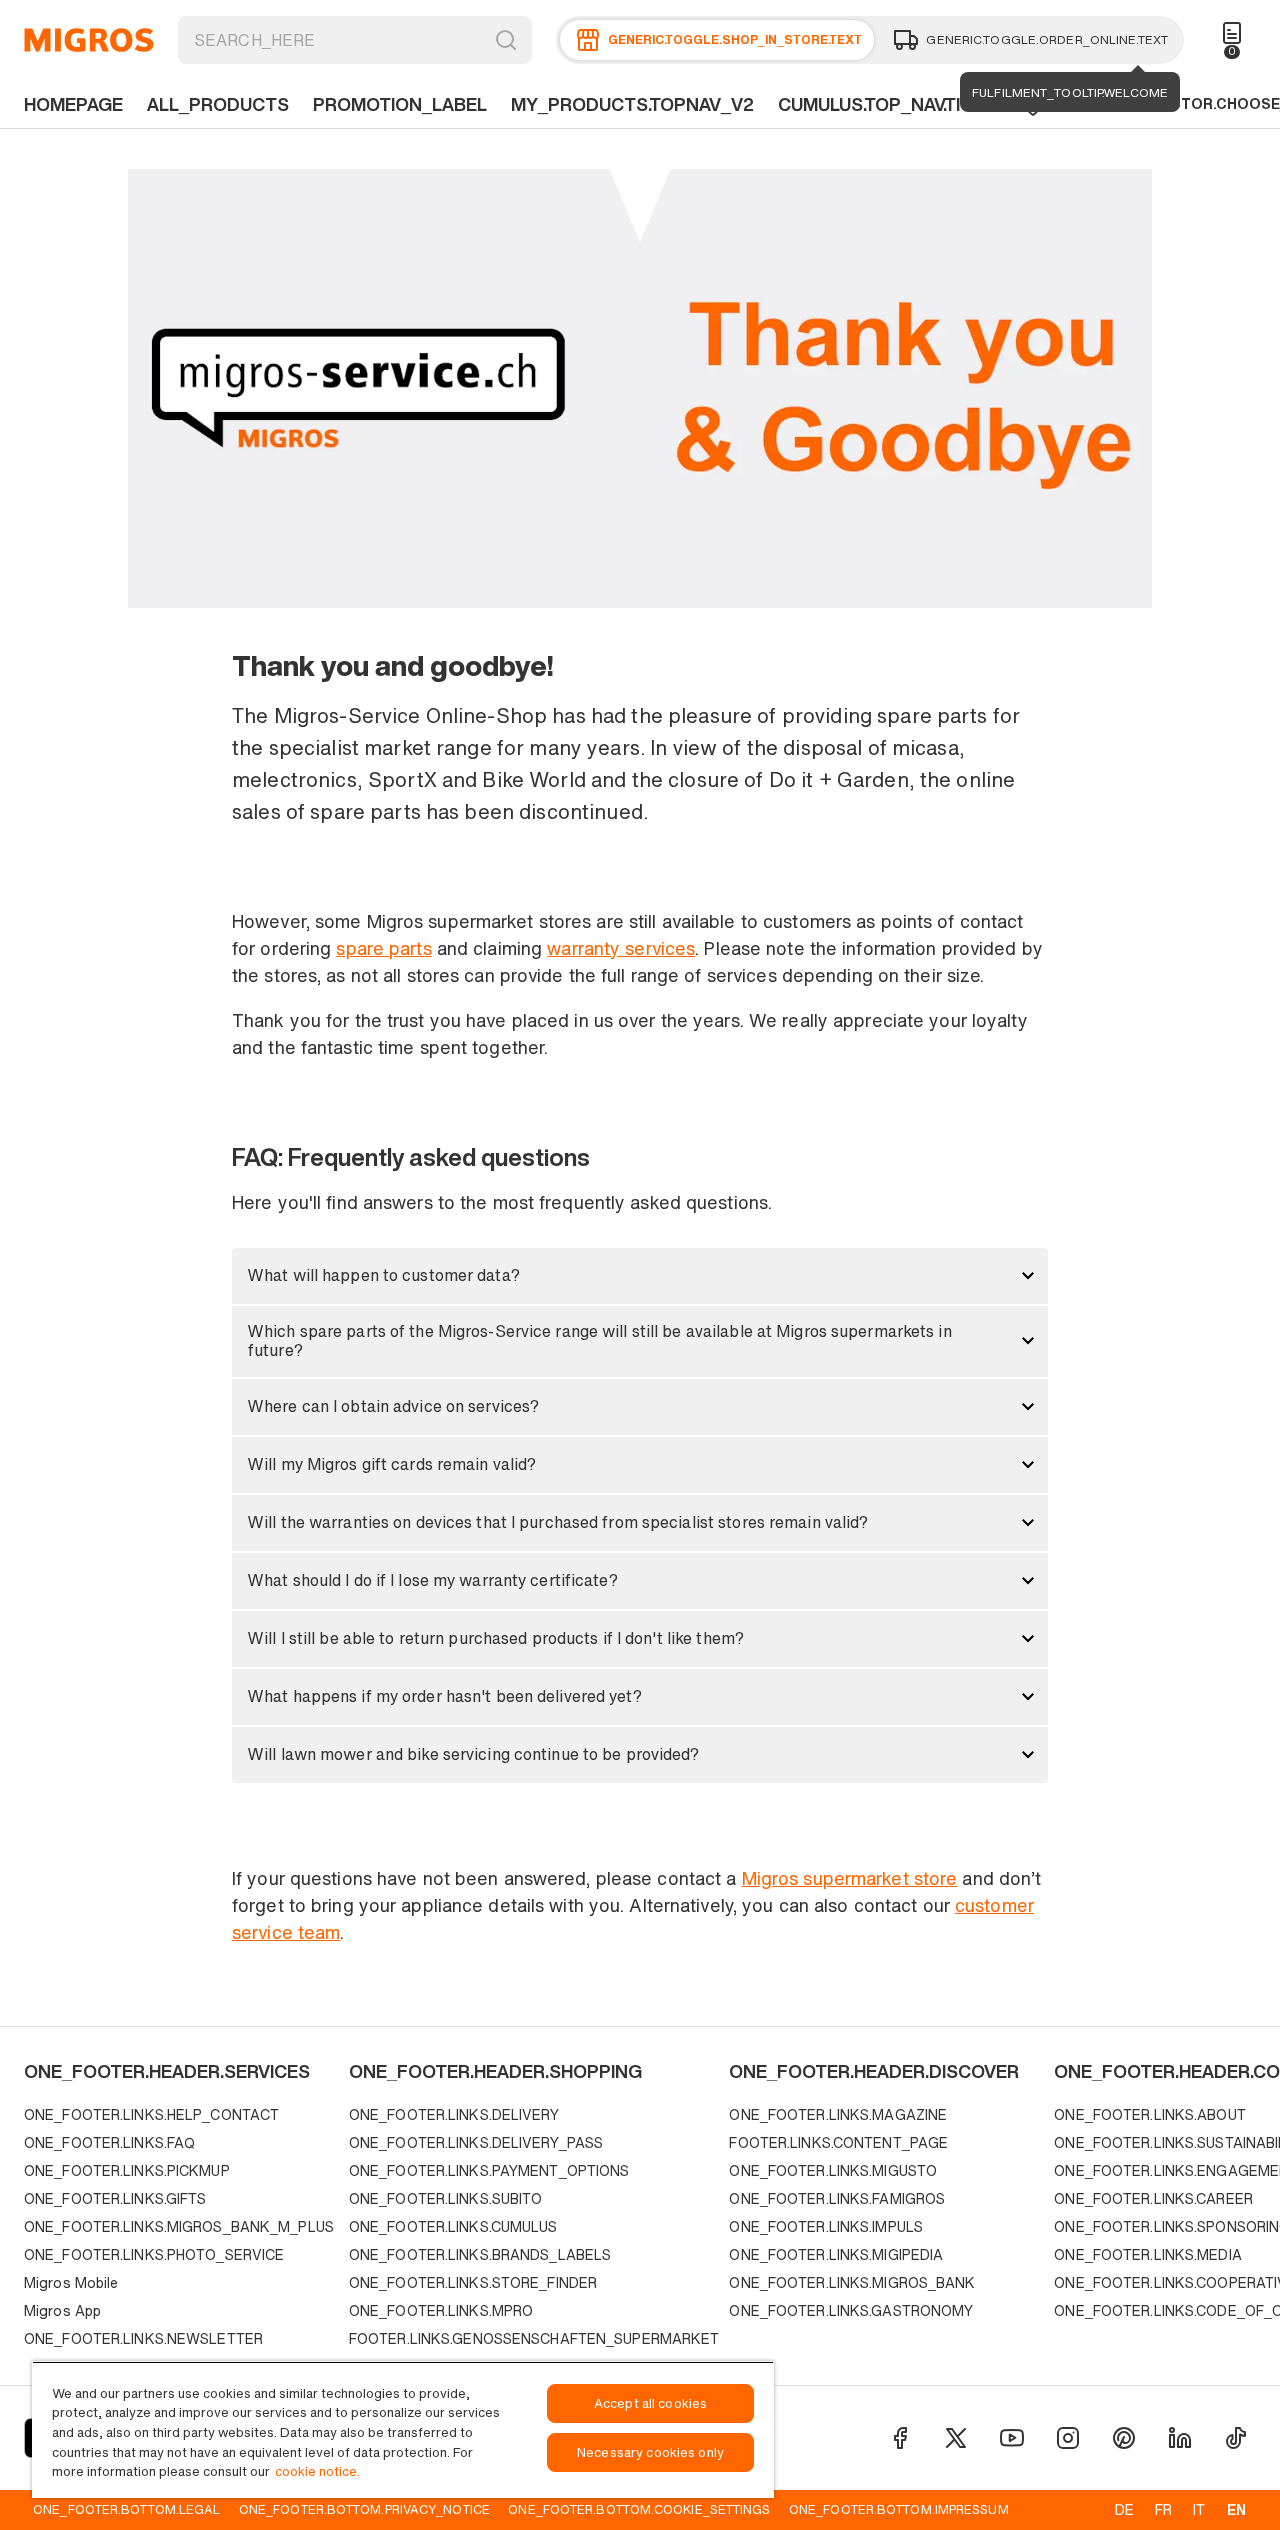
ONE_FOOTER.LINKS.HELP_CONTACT (151, 2114)
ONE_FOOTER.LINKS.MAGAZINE (838, 2114)
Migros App (62, 2310)
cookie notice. (317, 2471)
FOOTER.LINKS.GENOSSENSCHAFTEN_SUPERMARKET (534, 2338)
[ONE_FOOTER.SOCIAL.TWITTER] (956, 2438)
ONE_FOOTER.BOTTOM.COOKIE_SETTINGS (639, 2509)
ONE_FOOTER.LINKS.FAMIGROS (837, 2198)
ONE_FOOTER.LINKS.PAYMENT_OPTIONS (489, 2170)
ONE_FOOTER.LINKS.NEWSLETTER (143, 2338)
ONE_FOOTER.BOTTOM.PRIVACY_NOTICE (364, 2509)
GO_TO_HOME (89, 40)
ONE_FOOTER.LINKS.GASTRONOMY (851, 2310)
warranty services (621, 948)
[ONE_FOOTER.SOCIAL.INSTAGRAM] (1068, 2438)
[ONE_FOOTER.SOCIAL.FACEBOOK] (900, 2438)
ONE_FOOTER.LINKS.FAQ (109, 2142)
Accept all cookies (650, 2403)
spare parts (383, 948)
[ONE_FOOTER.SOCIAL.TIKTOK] (1236, 2438)
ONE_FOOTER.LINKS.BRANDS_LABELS (480, 2254)
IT (1199, 2509)
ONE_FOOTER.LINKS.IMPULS (826, 2226)
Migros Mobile (71, 2282)
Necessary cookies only (650, 2452)
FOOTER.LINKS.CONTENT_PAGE (838, 2142)
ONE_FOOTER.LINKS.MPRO (441, 2310)
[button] (640, 1276)
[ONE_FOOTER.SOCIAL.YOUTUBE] (1012, 2438)
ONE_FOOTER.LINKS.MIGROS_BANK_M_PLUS (179, 2226)
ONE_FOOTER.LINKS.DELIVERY (454, 2114)
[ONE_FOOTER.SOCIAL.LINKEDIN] (1180, 2438)
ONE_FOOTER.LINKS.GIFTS (115, 2198)
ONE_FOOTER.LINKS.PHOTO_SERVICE (154, 2254)
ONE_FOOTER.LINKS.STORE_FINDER (473, 2282)
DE (1124, 2509)
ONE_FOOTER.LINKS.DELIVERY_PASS (476, 2142)
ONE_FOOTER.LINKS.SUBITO (446, 2198)
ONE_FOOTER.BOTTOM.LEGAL (126, 2509)
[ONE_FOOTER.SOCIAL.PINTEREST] (1124, 2438)
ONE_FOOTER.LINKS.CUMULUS (453, 2226)
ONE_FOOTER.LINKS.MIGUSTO (833, 2170)
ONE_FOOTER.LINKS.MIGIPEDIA (836, 2254)
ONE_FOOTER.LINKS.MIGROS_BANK (852, 2282)
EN (1236, 2509)
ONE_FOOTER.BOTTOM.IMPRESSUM (899, 2509)
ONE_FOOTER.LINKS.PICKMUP (127, 2170)
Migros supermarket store (850, 1878)
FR (1163, 2509)
